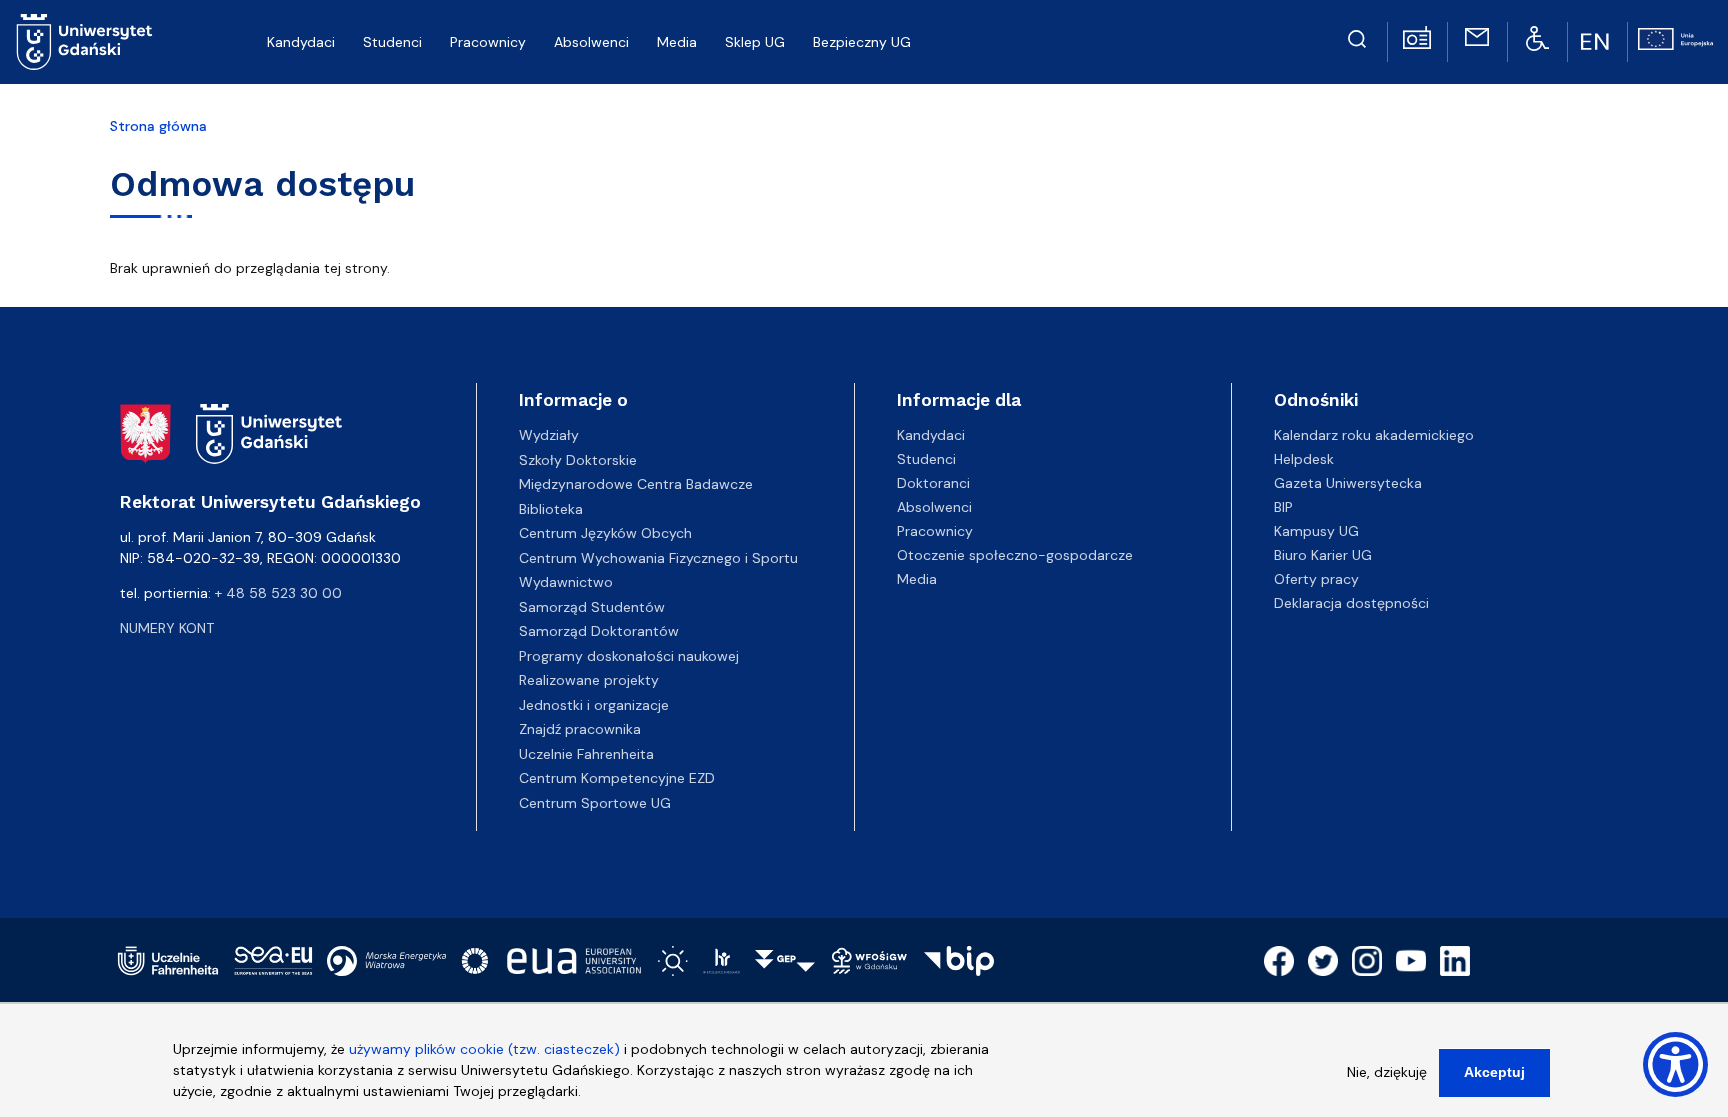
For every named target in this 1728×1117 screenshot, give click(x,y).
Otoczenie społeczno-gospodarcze (1015, 555)
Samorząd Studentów (592, 607)
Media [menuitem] (677, 42)
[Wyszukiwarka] (1357, 36)
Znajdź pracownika (580, 729)
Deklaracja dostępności (1351, 603)
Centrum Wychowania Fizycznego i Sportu (658, 558)
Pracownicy (935, 531)
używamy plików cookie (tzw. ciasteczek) (484, 1049)
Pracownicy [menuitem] (488, 42)
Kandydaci (931, 435)
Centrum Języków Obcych (605, 533)
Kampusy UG (1316, 531)
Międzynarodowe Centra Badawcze (636, 484)
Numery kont (167, 628)
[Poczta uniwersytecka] (1477, 36)
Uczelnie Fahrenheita (586, 754)
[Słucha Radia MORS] (1417, 36)
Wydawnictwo (566, 582)
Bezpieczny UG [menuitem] (862, 42)
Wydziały (549, 435)
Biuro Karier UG (1323, 555)
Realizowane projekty (589, 680)
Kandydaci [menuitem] (301, 42)
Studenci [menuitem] (392, 42)
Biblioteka (551, 509)
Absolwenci (934, 507)
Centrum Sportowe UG (595, 803)
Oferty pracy (1316, 579)
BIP (1283, 507)
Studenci (926, 459)
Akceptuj (1494, 1072)
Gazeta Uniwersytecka (1348, 483)
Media (917, 579)
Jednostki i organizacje (594, 705)
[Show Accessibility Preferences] (1675, 1064)
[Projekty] (1675, 37)
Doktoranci (933, 483)
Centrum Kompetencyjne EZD (617, 778)
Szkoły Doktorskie (578, 460)
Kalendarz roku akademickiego (1374, 435)
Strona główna (158, 126)
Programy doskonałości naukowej (629, 656)
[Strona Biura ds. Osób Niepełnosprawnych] (1537, 37)
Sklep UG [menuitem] (755, 42)
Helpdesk (1304, 459)
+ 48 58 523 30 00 (278, 593)
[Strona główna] (84, 42)
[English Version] (1597, 42)
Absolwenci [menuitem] (591, 42)
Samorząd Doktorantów (599, 631)
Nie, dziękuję (1387, 1072)
